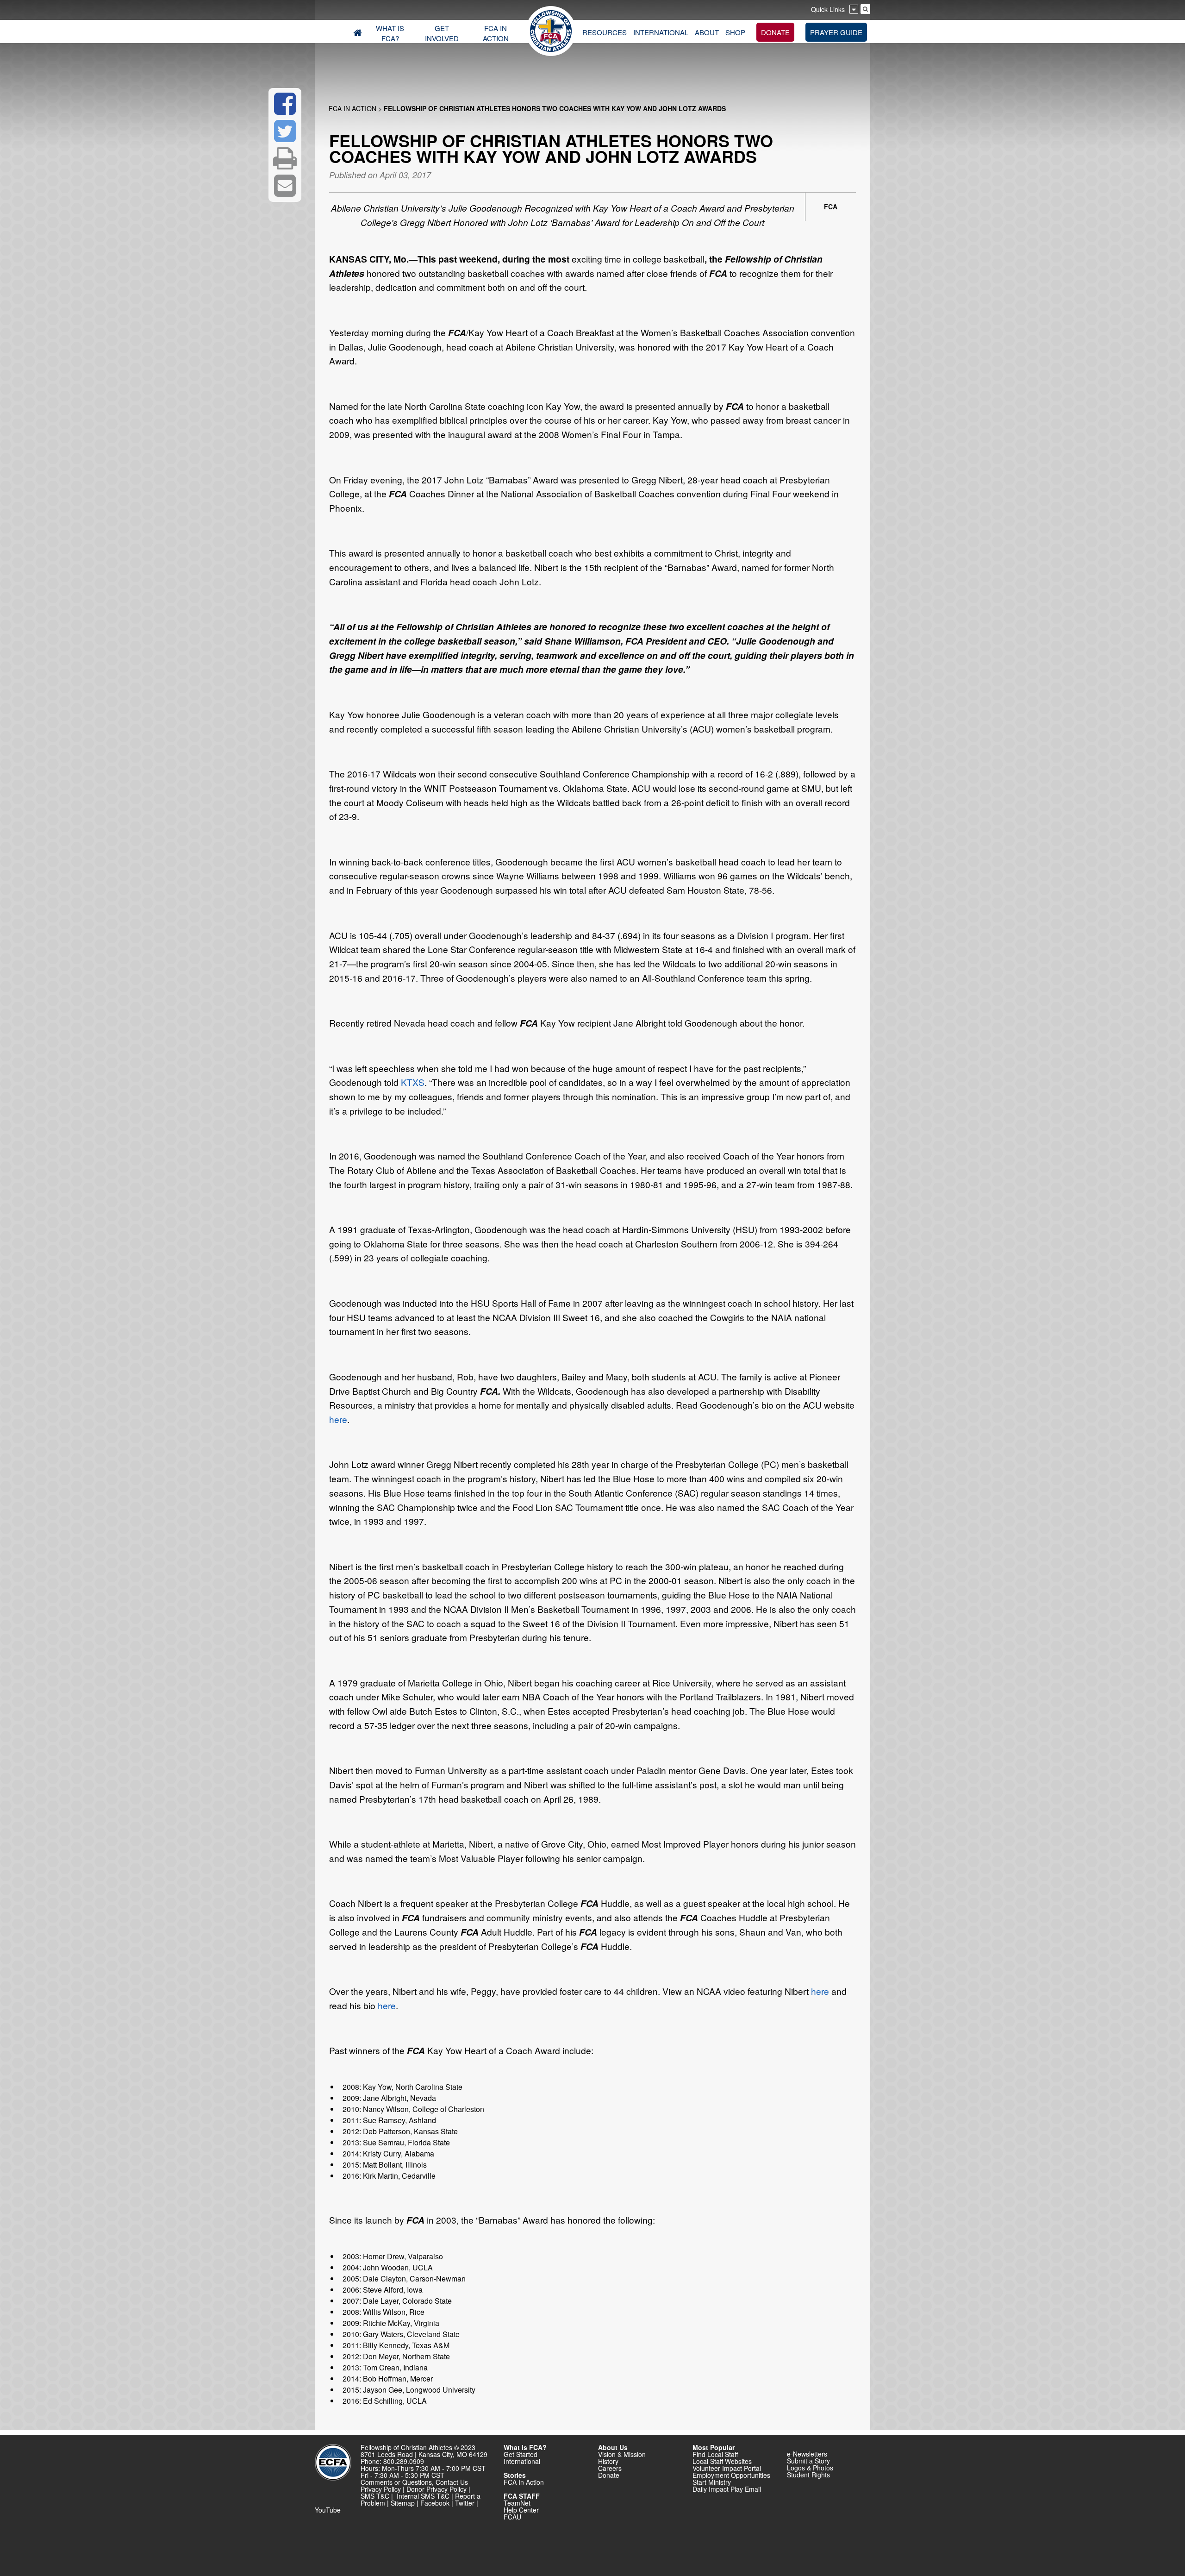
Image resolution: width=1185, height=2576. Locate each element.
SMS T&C (375, 2496)
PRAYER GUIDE (836, 32)
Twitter (465, 2503)
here (338, 1419)
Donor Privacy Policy (437, 2489)
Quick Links (828, 9)
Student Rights (808, 2475)
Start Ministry (712, 2482)
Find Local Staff (715, 2454)
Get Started (521, 2454)
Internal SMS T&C (423, 2496)
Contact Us (452, 2482)
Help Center (521, 2510)
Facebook (435, 2503)
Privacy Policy (381, 2489)
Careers (610, 2468)
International (522, 2461)
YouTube (328, 2510)
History (608, 2461)
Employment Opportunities (731, 2475)
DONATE (775, 32)
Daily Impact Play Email (727, 2489)
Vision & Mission (622, 2454)
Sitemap (403, 2503)
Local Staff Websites (722, 2461)
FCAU (512, 2517)
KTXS (413, 1082)
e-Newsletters (807, 2454)
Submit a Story (808, 2461)
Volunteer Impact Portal (727, 2468)
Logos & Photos (810, 2468)
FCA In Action (352, 108)
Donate (609, 2475)
